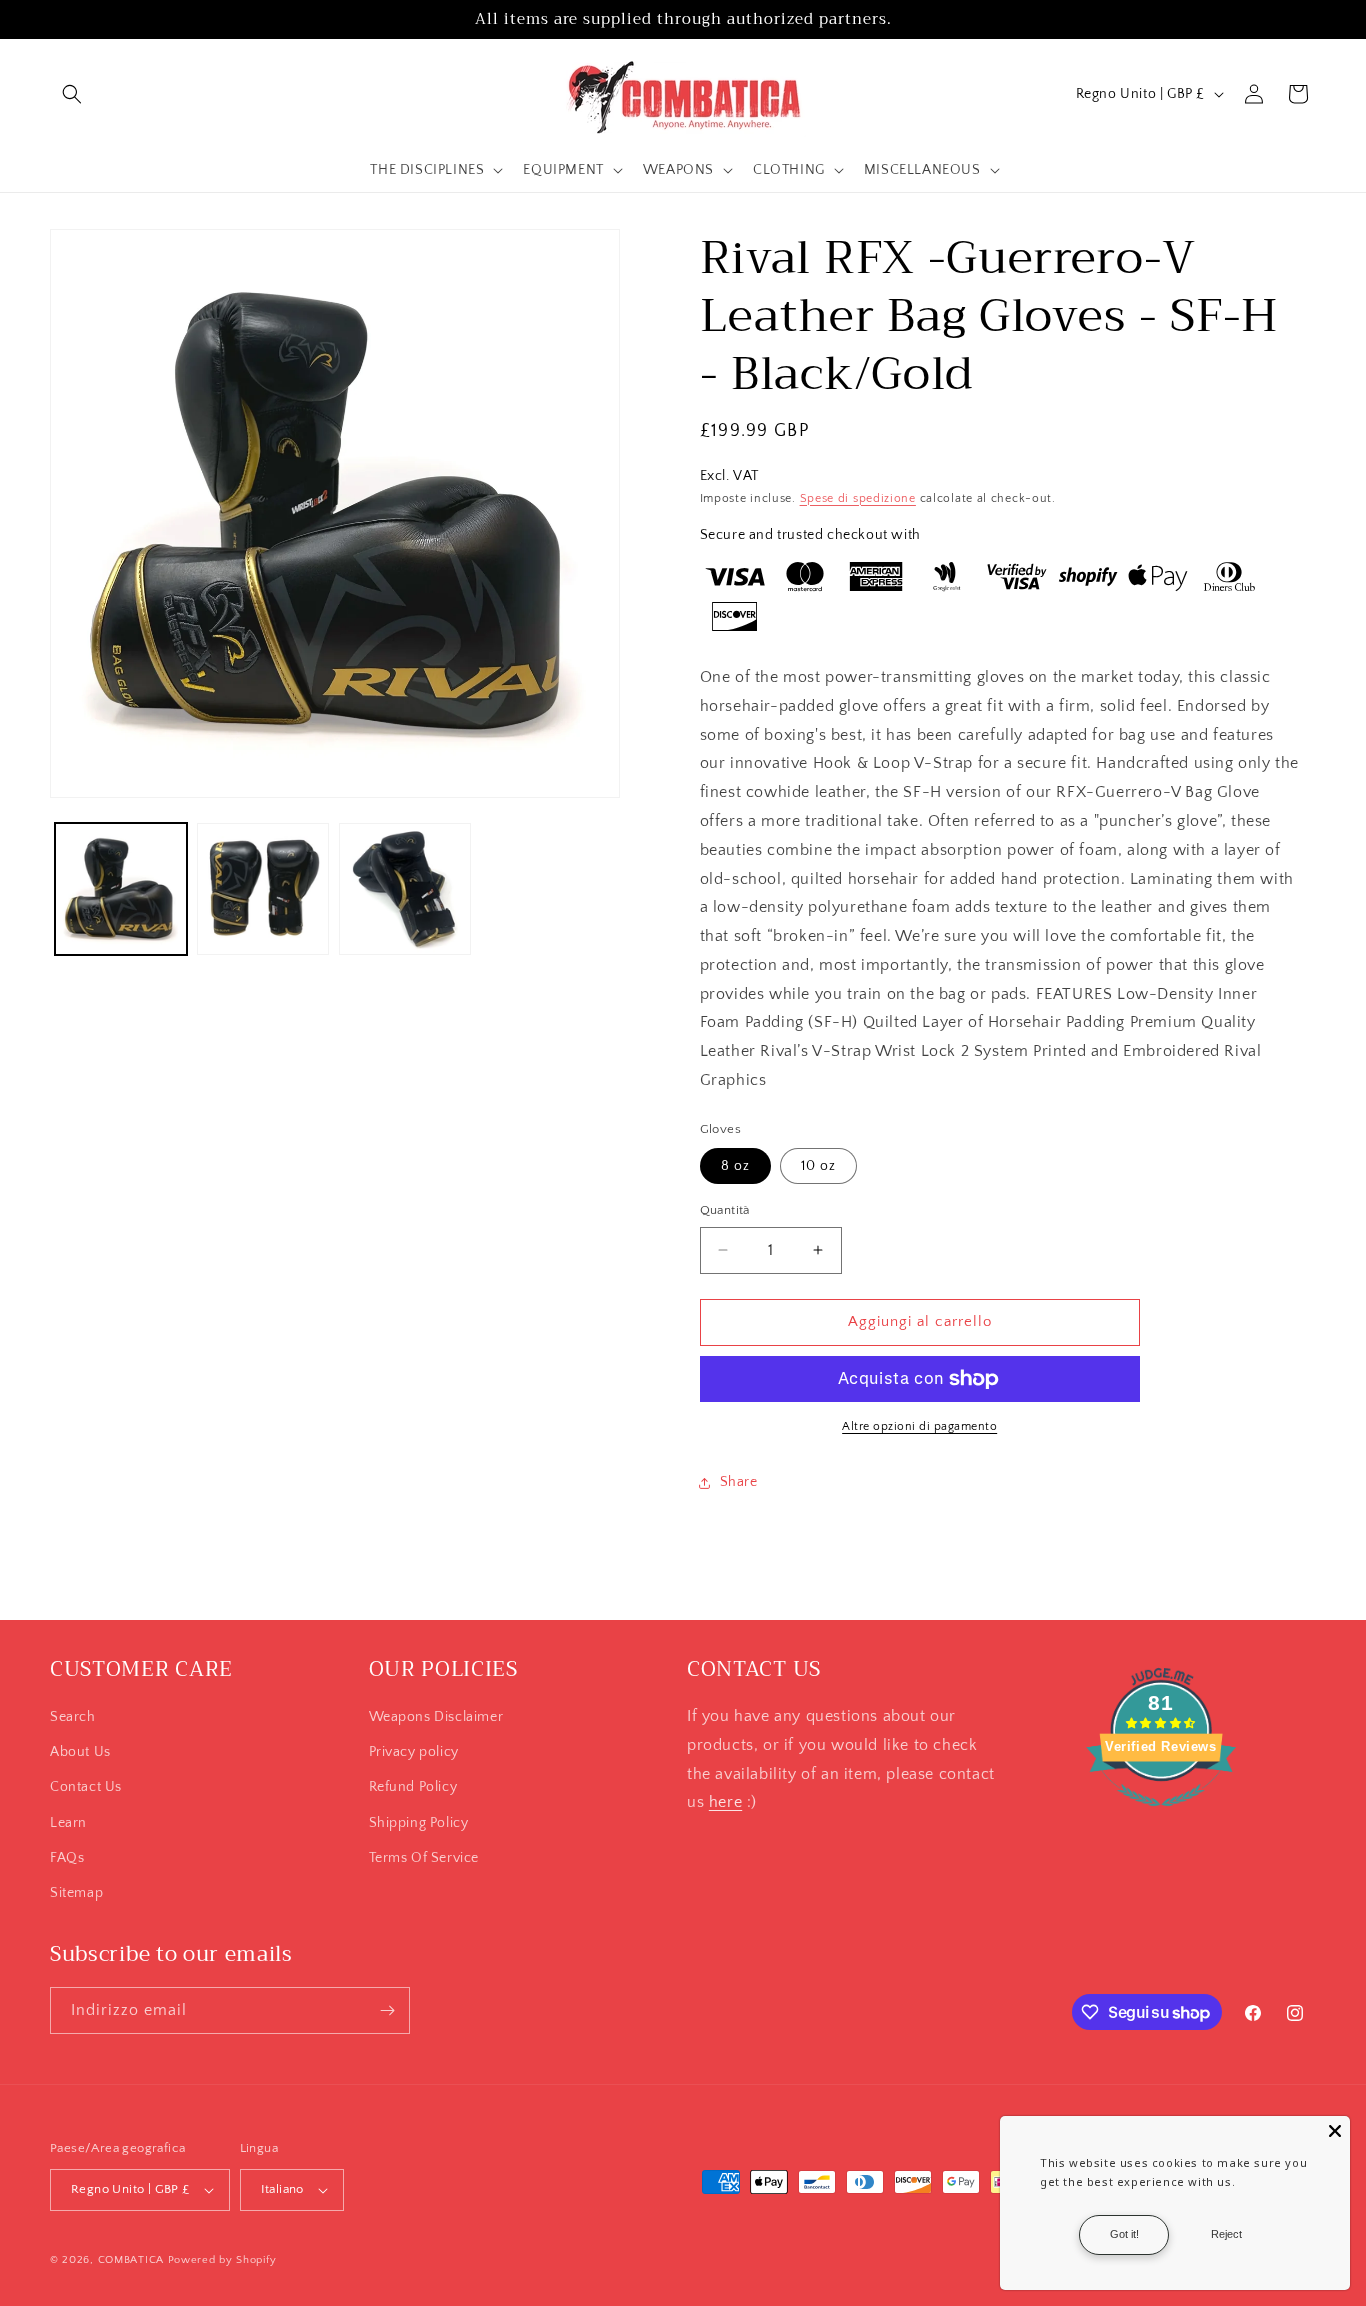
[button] (72, 94)
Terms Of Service (424, 1858)
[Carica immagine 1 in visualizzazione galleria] (121, 889)
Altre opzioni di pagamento (919, 1426)
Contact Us (86, 1787)
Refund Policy (413, 1787)
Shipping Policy (419, 1823)
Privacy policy (414, 1752)
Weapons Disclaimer (436, 1717)
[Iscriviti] (387, 2010)
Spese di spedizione (858, 498)
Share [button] (739, 1482)
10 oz (818, 1166)
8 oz (735, 1166)
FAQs (67, 1858)
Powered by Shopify (222, 2260)
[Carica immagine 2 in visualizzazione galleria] (263, 889)
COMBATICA (131, 2260)
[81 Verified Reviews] (1161, 1817)
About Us (80, 1752)
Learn (68, 1823)
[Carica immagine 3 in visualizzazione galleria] (405, 889)
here (725, 1802)
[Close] (1335, 2131)
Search (73, 1717)
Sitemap (76, 1893)
